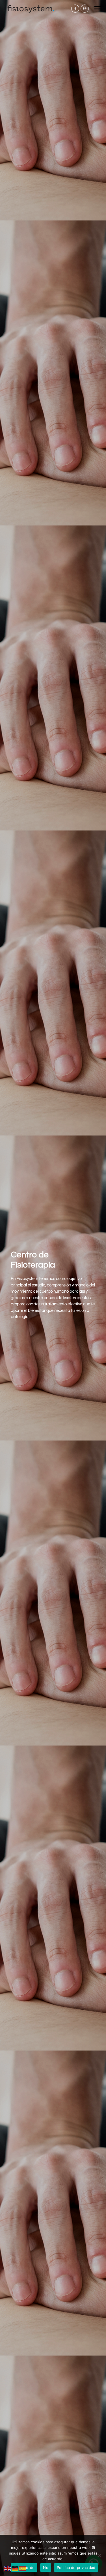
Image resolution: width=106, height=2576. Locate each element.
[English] (8, 2569)
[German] (15, 2569)
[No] (99, 2555)
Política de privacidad (76, 2568)
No (46, 2568)
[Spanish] (23, 2569)
